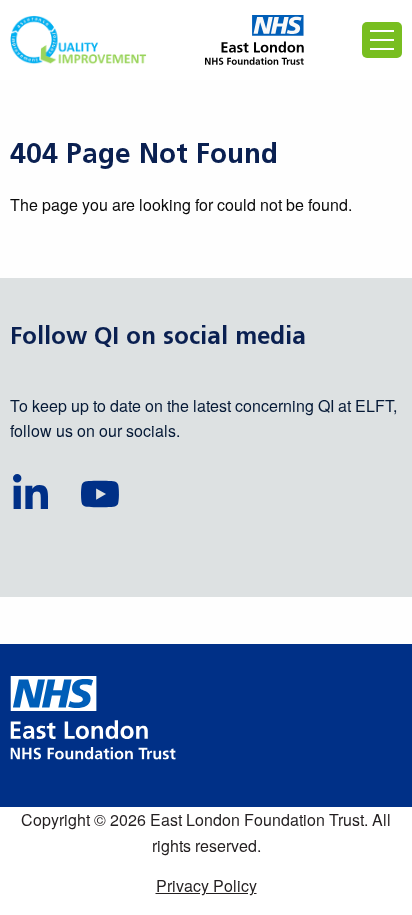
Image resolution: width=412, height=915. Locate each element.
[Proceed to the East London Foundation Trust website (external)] (254, 40)
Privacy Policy (206, 885)
